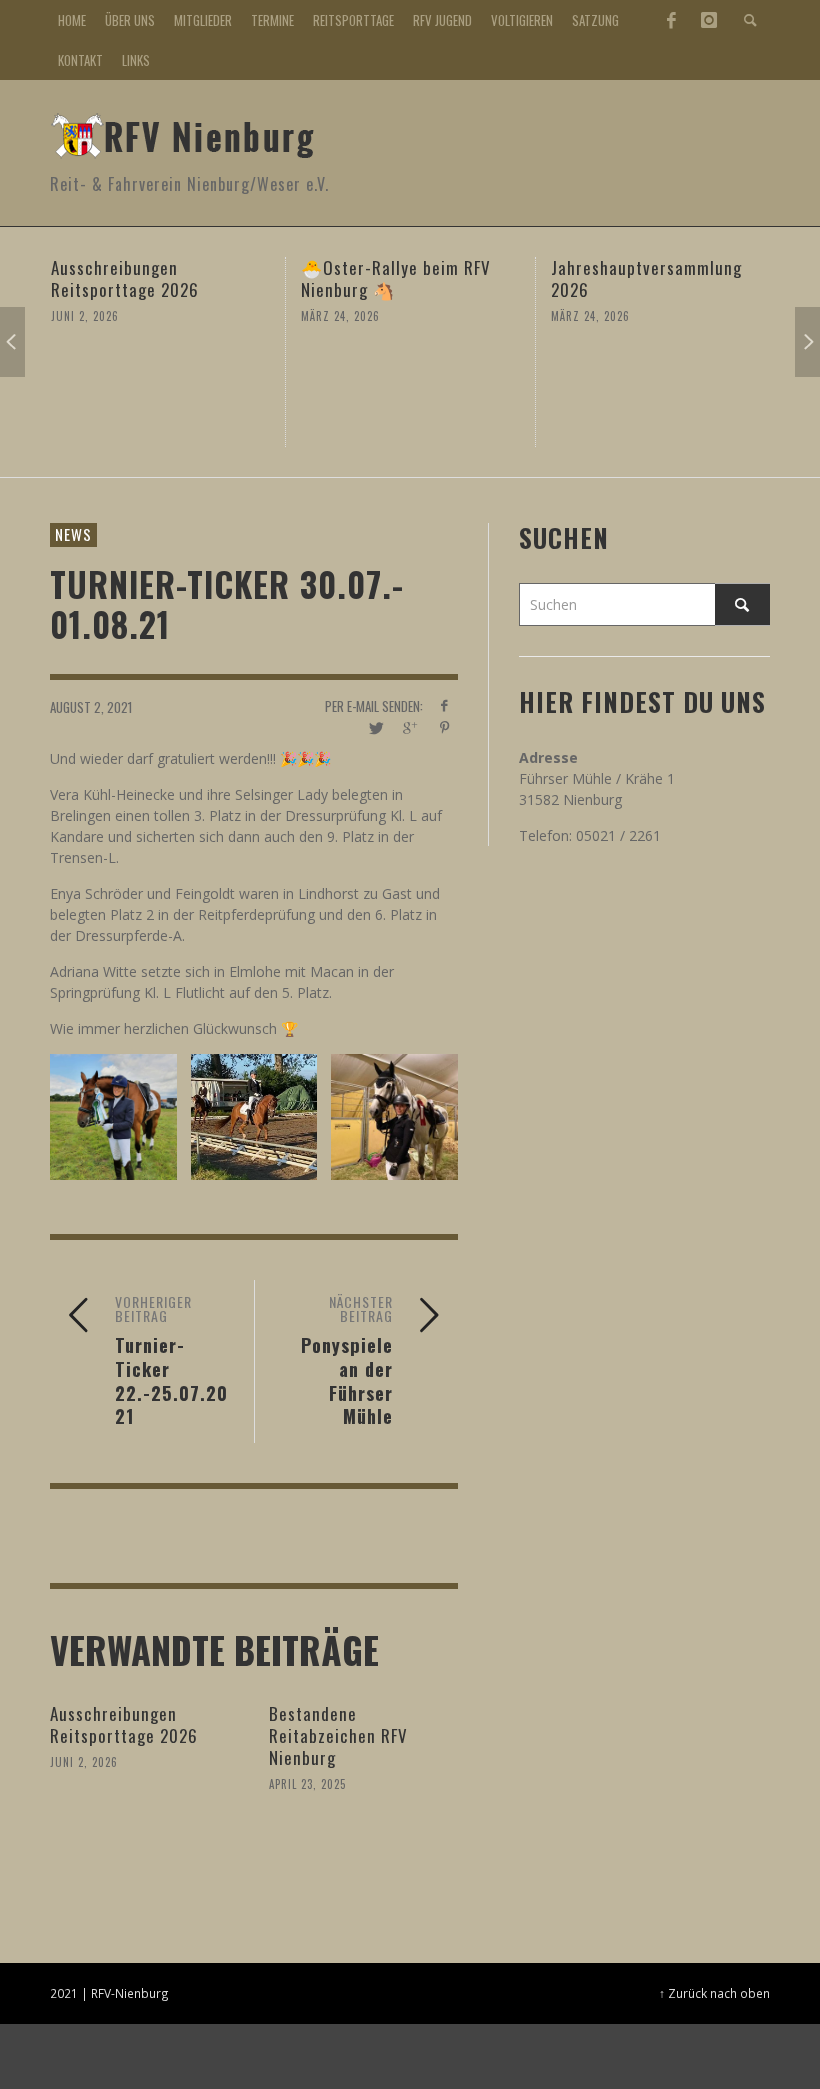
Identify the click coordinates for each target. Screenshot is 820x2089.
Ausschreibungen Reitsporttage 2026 (125, 278)
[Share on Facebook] (444, 705)
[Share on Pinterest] (444, 727)
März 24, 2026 (340, 316)
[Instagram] (709, 20)
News (73, 534)
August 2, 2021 (91, 707)
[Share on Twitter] (374, 727)
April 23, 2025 (307, 1784)
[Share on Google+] (409, 727)
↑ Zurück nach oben (714, 1993)
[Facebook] (671, 20)
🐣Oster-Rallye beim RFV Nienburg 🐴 (396, 278)
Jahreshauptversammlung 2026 (646, 278)
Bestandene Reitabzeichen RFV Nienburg (338, 1735)
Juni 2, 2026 (85, 316)
